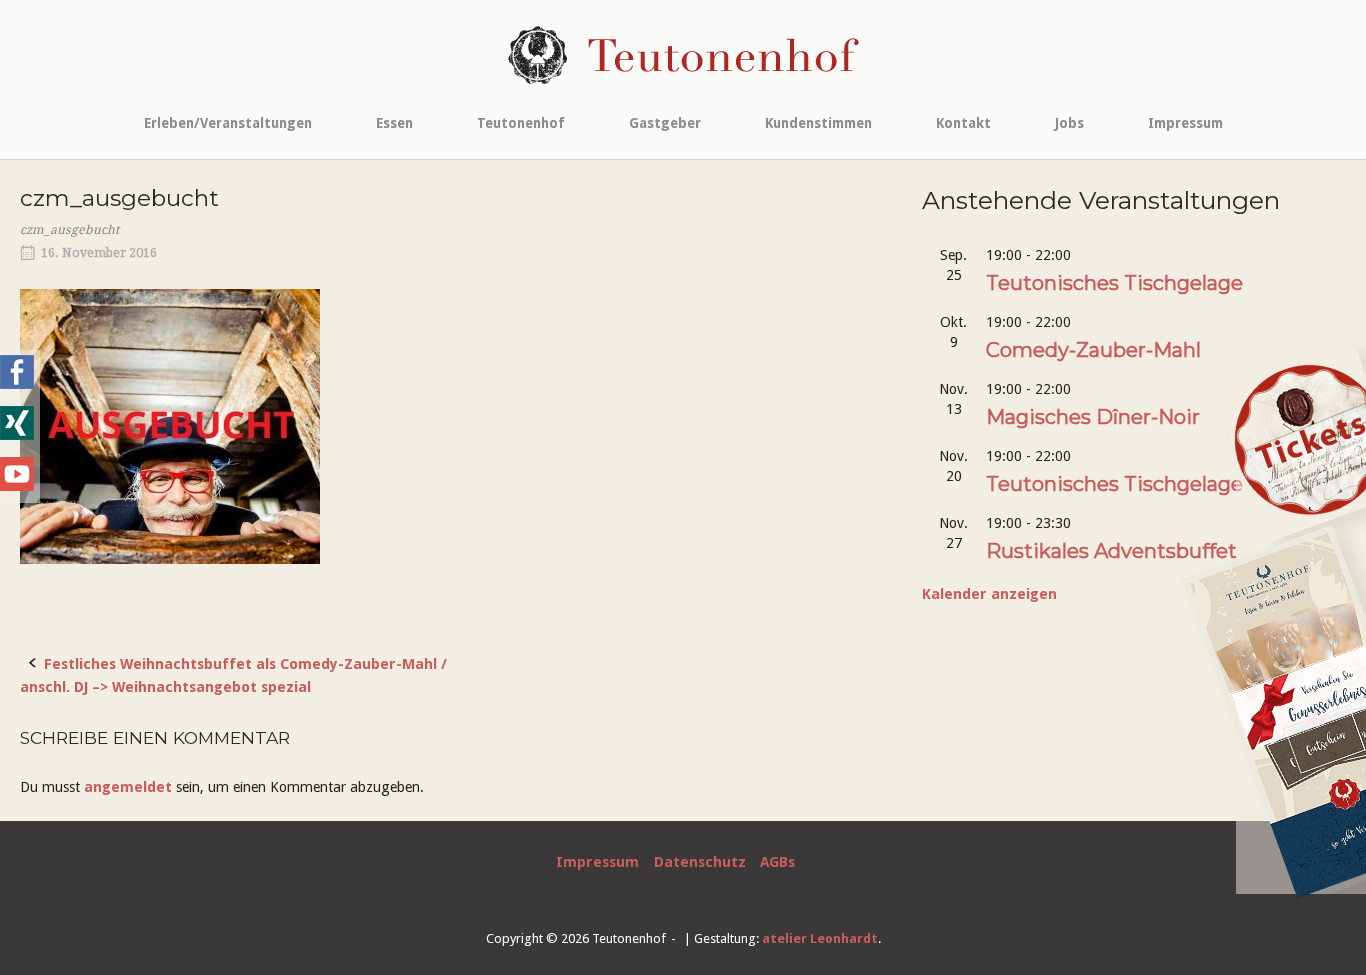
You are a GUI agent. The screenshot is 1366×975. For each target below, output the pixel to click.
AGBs (777, 862)
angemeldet (128, 787)
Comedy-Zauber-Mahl (1093, 350)
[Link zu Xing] (17, 435)
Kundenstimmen (818, 123)
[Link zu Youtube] (17, 486)
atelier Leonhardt (820, 938)
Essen (394, 123)
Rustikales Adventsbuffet (1111, 551)
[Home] (683, 54)
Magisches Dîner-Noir (1093, 417)
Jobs (1069, 123)
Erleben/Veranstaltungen (228, 123)
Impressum (1185, 123)
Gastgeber (665, 123)
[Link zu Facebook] (17, 384)
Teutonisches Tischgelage (1114, 283)
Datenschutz (700, 862)
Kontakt (963, 123)
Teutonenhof (521, 123)
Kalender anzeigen (989, 594)
